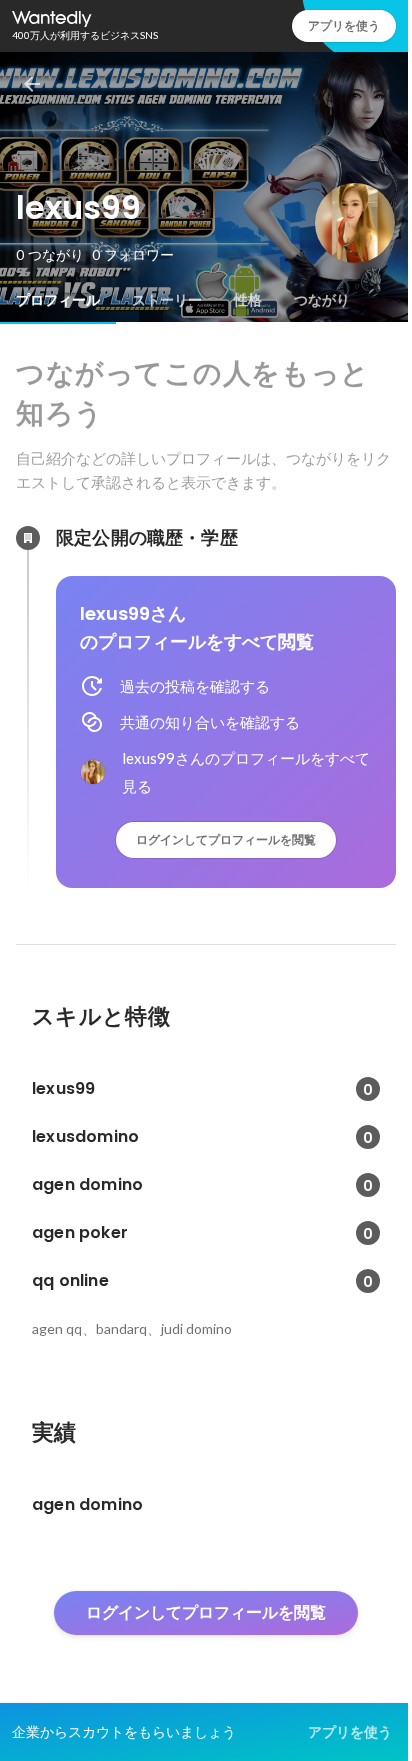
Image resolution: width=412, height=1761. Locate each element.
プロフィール (58, 300)
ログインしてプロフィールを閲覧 (226, 839)
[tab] (58, 300)
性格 (248, 300)
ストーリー (167, 300)
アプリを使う (344, 25)
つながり (322, 300)
